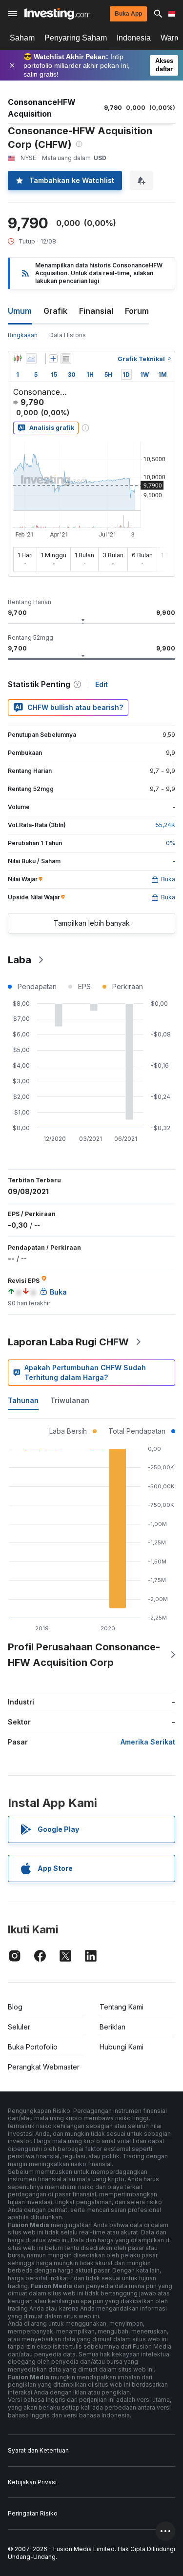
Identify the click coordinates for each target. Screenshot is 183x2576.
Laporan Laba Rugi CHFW (68, 1342)
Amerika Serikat (148, 1742)
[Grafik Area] (31, 359)
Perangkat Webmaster (44, 2067)
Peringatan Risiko (33, 2513)
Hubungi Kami (122, 2047)
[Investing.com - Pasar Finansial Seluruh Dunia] (57, 14)
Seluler (19, 2027)
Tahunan (23, 1400)
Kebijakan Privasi (32, 2482)
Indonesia (134, 38)
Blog (15, 2007)
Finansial (96, 311)
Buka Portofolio (33, 2047)
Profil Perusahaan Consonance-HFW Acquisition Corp (84, 1655)
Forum (137, 311)
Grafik (55, 311)
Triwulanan (70, 1400)
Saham (22, 38)
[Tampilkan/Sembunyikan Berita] (66, 359)
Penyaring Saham (76, 38)
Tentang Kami (122, 2007)
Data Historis (68, 335)
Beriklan (112, 2027)
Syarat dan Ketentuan (38, 2450)
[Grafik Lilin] (18, 359)
